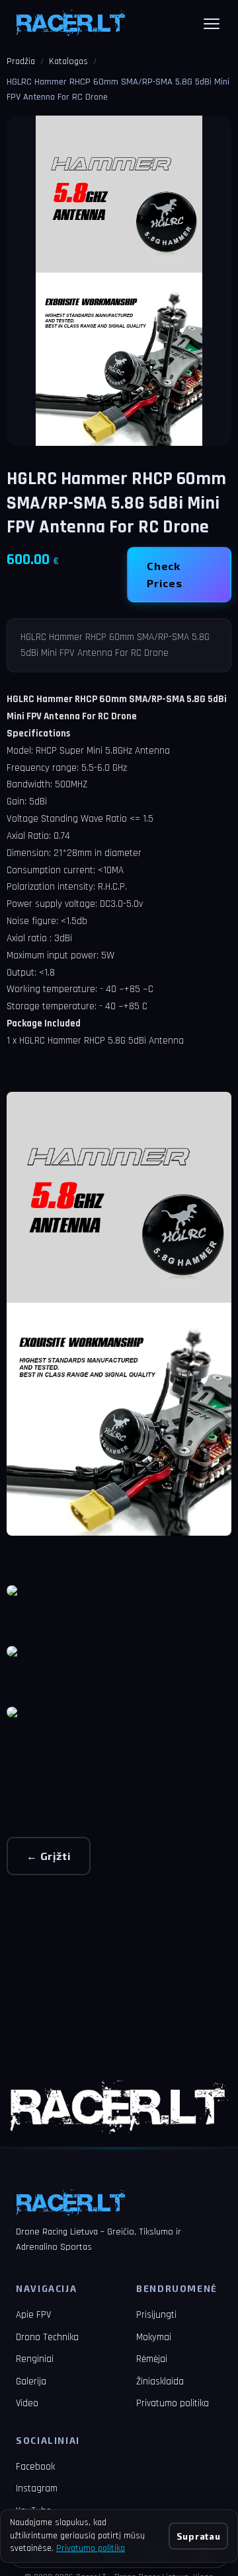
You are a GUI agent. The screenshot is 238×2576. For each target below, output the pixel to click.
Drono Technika (47, 2337)
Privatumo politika (173, 2403)
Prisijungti (156, 2315)
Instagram (37, 2488)
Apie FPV (33, 2315)
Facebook (35, 2467)
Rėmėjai (152, 2359)
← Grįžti (49, 1856)
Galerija (31, 2381)
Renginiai (35, 2359)
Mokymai (154, 2337)
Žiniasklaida (160, 2381)
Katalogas (68, 61)
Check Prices (165, 574)
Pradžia (21, 61)
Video (27, 2403)
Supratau (198, 2536)
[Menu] (212, 24)
